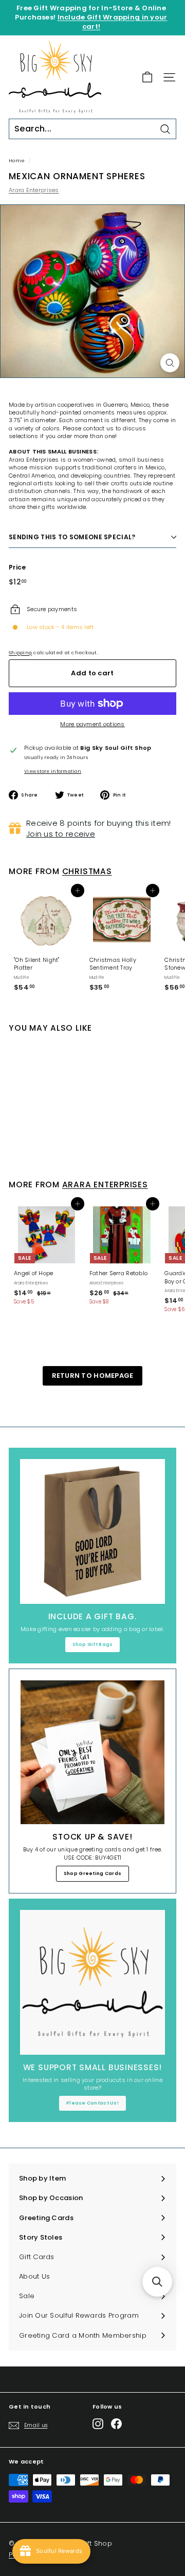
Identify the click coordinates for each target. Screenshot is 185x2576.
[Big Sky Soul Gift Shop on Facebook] (116, 2424)
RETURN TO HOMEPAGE (93, 1376)
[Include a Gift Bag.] (92, 1531)
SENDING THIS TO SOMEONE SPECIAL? (72, 537)
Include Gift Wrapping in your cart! (113, 22)
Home (17, 160)
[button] (157, 2282)
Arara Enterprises (34, 190)
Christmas (87, 871)
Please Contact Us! (92, 2103)
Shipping (20, 652)
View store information (53, 771)
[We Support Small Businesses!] (92, 1982)
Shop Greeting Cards (92, 1873)
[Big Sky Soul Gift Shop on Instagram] (98, 2424)
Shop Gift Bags (93, 1644)
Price (17, 567)
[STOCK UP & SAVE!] (92, 1752)
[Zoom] (170, 363)
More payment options (92, 724)
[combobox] (92, 129)
